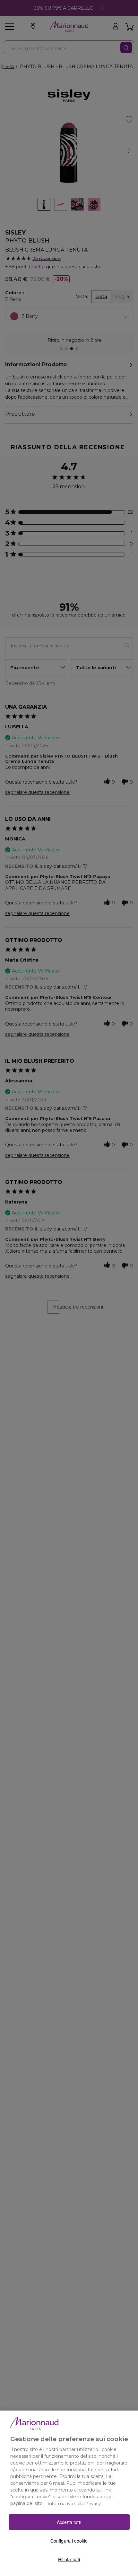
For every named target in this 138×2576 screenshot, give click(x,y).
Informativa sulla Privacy (74, 2503)
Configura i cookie (69, 2541)
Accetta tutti (69, 2522)
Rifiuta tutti (69, 2559)
